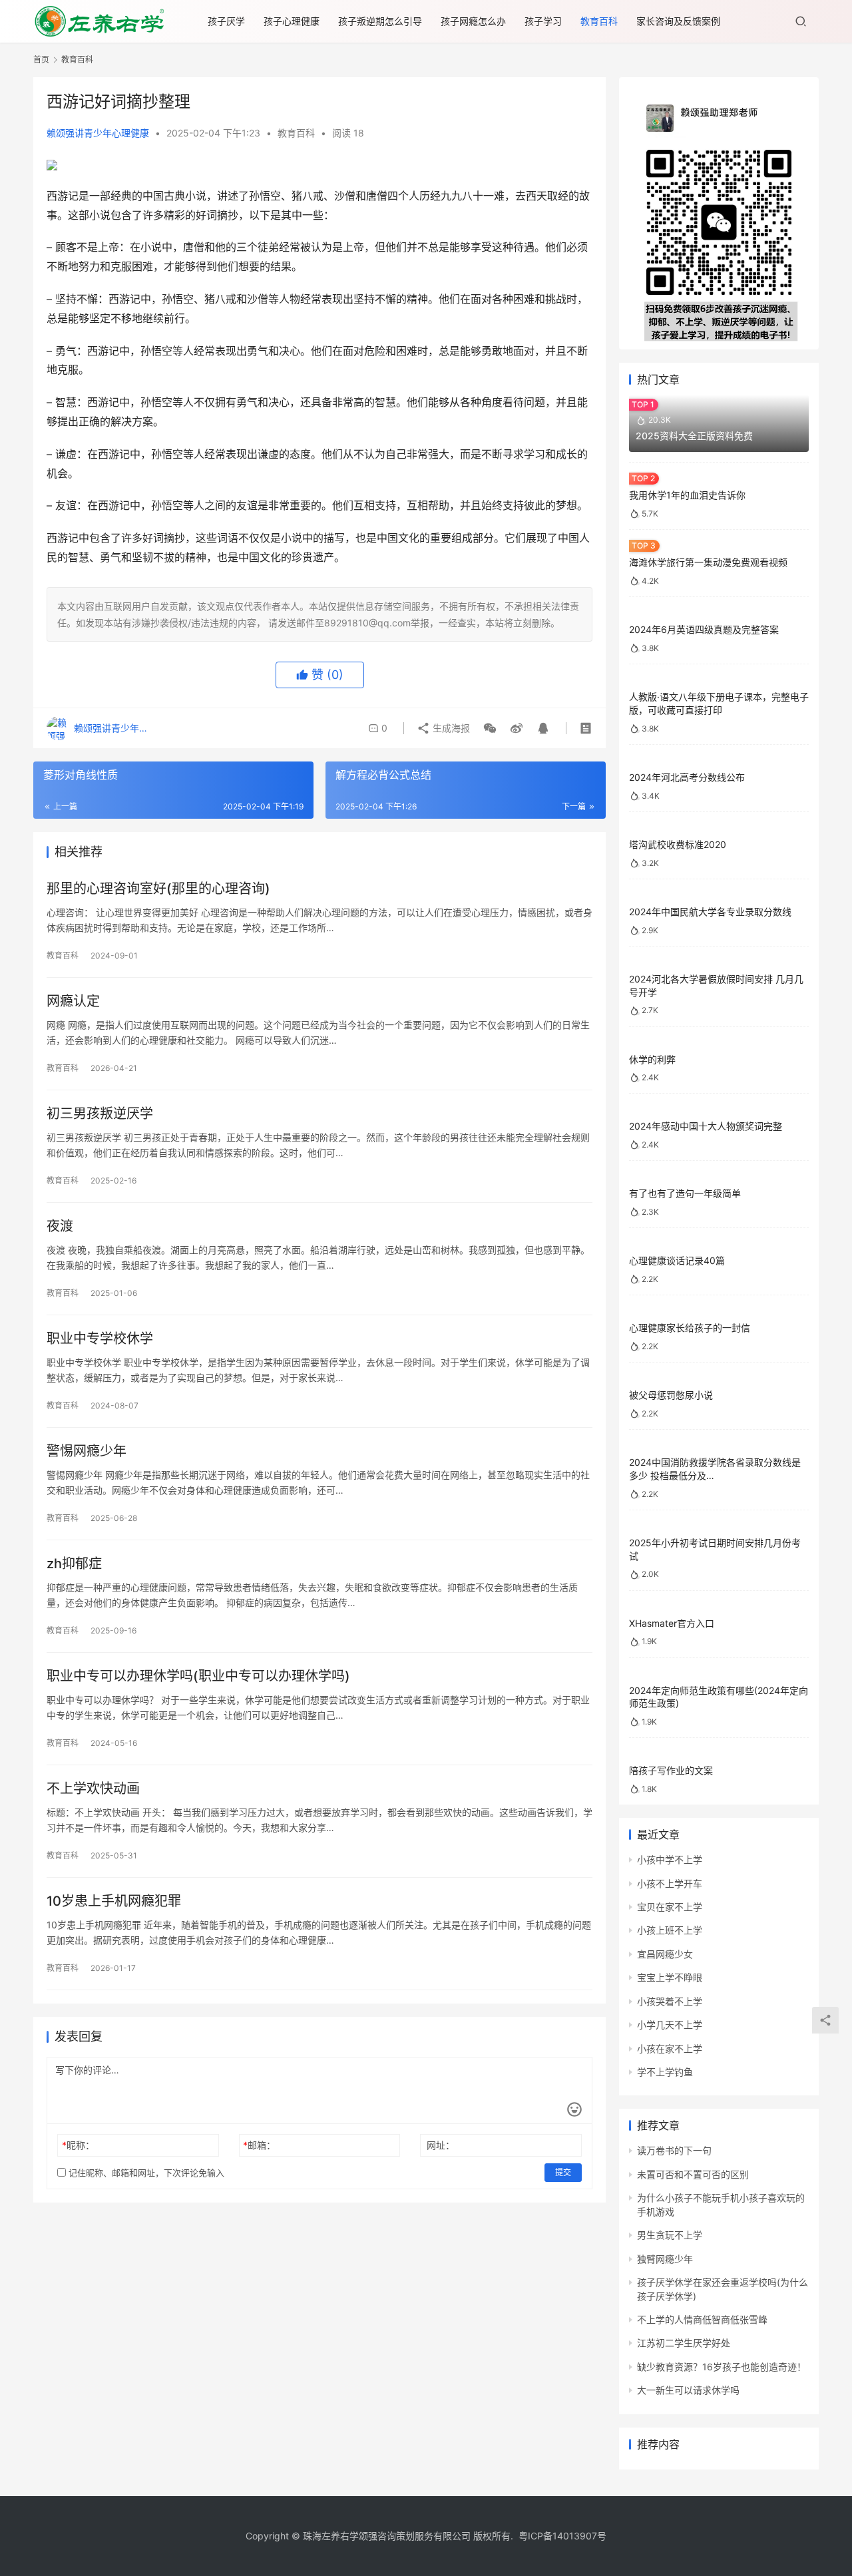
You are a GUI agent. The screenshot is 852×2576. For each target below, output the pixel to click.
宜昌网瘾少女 (665, 1954)
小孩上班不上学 (670, 1930)
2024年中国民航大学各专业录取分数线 (710, 912)
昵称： (78, 2145)
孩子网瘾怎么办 (473, 21)
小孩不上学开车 (670, 1883)
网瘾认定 (73, 1001)
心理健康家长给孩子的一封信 (690, 1328)
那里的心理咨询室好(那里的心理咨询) (158, 889)
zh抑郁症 (74, 1564)
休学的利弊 (652, 1059)
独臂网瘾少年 (665, 2259)
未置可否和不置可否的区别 (693, 2174)
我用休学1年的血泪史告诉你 (687, 495)
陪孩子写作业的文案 (671, 1770)
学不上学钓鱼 (665, 2072)
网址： (441, 2145)
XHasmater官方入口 (672, 1623)
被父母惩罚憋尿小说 (671, 1395)
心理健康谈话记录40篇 (677, 1260)
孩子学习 (543, 21)
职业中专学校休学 (100, 1339)
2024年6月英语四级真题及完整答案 (704, 629)
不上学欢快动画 (93, 1789)
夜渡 (60, 1226)
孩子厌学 (226, 21)
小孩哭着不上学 (670, 2001)
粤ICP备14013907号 (562, 2536)
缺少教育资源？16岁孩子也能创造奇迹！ (722, 2367)
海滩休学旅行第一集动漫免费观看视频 (708, 562)
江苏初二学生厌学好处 (684, 2343)
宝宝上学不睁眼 (670, 1977)
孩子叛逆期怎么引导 (380, 21)
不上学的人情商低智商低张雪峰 (702, 2319)
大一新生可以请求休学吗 (688, 2390)
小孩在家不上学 (670, 2048)
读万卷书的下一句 (674, 2150)
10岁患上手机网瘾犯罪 (114, 1901)
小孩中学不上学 (670, 1859)
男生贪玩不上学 (670, 2235)
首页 (41, 60)
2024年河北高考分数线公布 (687, 777)
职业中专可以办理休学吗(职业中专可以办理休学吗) (198, 1676)
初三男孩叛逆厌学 (100, 1114)
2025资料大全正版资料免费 (694, 436)
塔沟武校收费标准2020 (678, 844)
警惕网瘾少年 (87, 1451)
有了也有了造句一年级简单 (685, 1193)
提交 (563, 2172)
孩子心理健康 (292, 21)
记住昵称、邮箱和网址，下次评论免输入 (145, 2173)
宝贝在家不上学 (670, 1907)
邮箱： (259, 2145)
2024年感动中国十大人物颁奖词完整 (706, 1126)
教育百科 (599, 21)
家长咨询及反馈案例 (678, 21)
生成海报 (450, 728)
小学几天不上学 (670, 2025)
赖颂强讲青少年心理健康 (98, 133)
